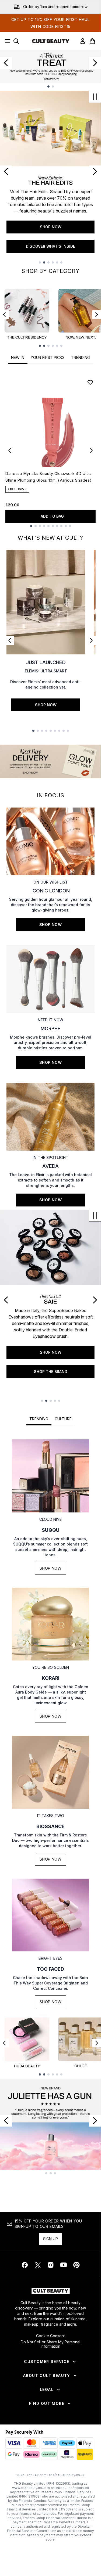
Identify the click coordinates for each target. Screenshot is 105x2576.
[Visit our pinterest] (76, 2265)
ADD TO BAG (52, 516)
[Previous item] (4, 315)
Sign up (50, 2239)
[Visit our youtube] (64, 2265)
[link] (83, 41)
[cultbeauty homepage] (51, 41)
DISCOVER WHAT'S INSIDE (50, 246)
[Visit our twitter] (38, 2265)
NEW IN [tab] (18, 357)
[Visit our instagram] (51, 2265)
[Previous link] (10, 640)
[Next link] (91, 640)
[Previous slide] (6, 63)
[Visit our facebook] (25, 2265)
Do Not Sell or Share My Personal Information (50, 2344)
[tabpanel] (50, 450)
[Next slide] (95, 63)
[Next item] (97, 315)
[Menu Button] (6, 41)
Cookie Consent (50, 2336)
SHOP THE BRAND (51, 1372)
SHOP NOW (51, 227)
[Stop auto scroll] (95, 97)
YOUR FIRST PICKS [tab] (48, 357)
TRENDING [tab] (80, 357)
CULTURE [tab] (63, 1419)
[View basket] (92, 41)
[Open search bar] (16, 41)
